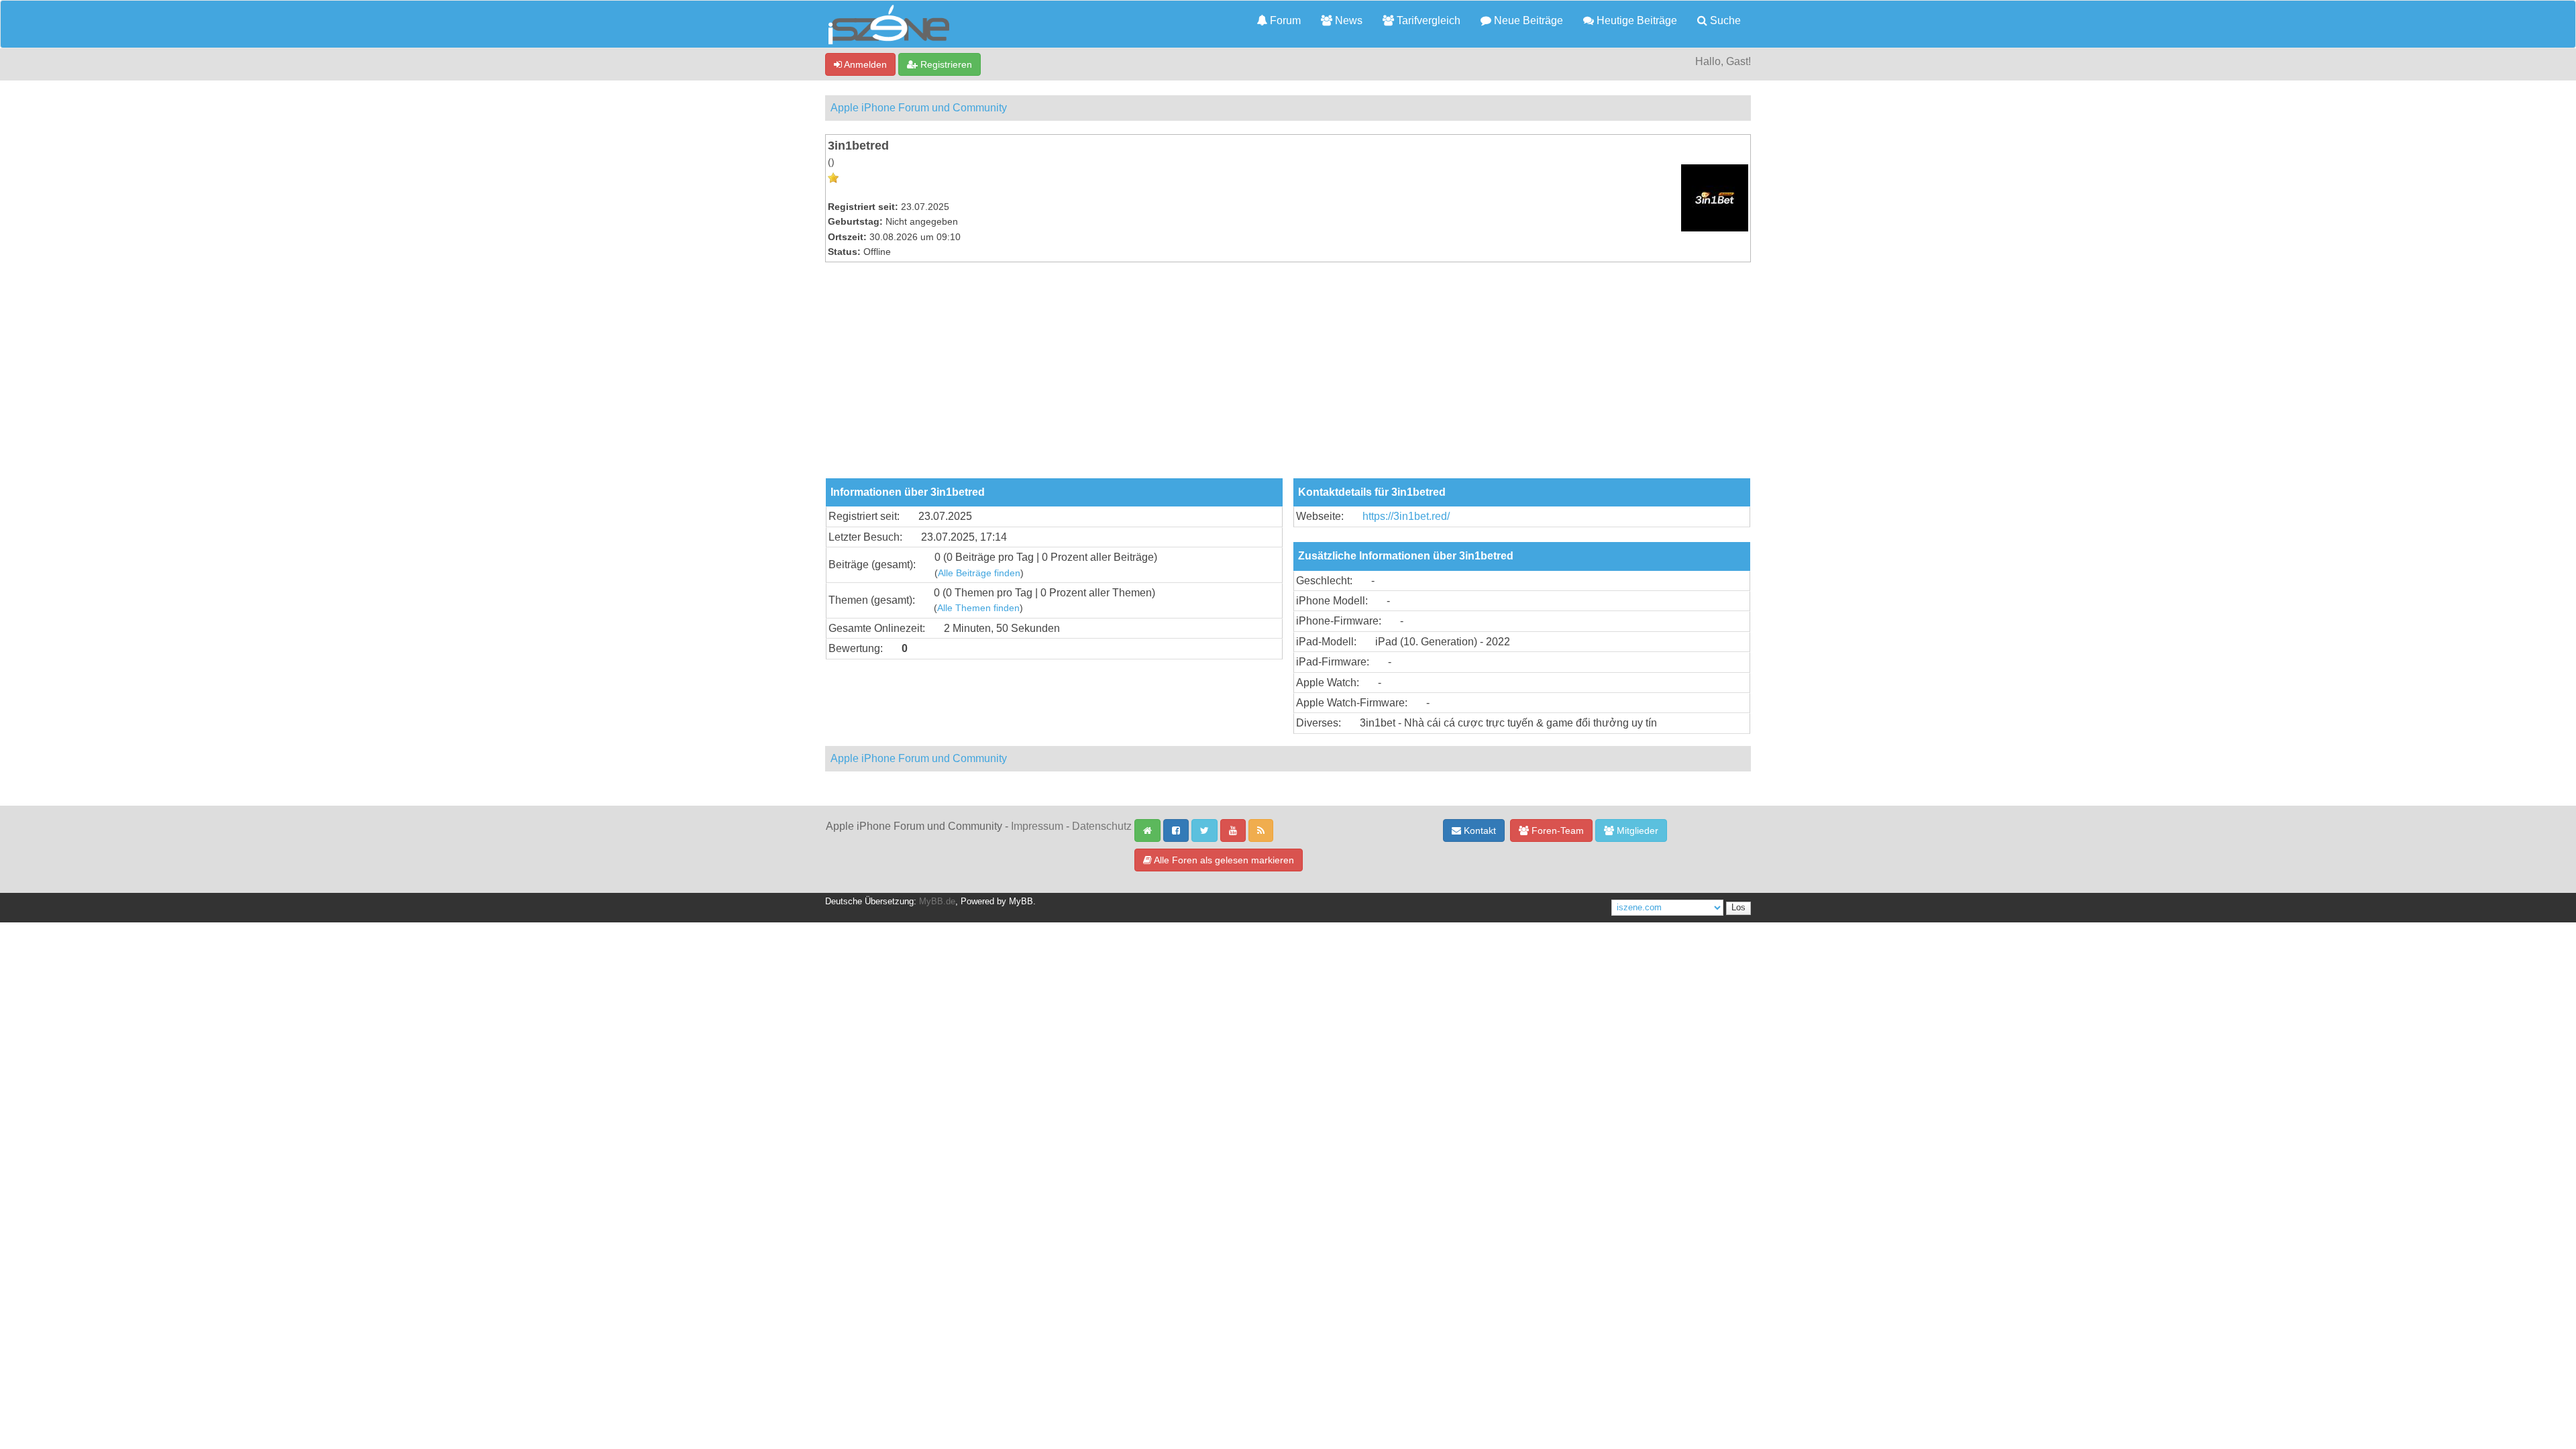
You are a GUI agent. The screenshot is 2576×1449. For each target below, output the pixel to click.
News (1347, 20)
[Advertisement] (1288, 378)
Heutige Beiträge (1635, 20)
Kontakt (1479, 830)
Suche (1724, 20)
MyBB (1021, 902)
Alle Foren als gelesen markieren (1223, 860)
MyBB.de (937, 902)
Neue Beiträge (1527, 20)
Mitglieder (1636, 830)
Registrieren (945, 64)
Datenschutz (1102, 826)
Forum (1284, 20)
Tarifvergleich (1427, 20)
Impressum (1037, 826)
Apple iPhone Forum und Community (919, 108)
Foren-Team (1556, 830)
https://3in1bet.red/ (1406, 516)
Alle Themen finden (978, 608)
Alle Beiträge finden (979, 573)
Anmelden (864, 64)
